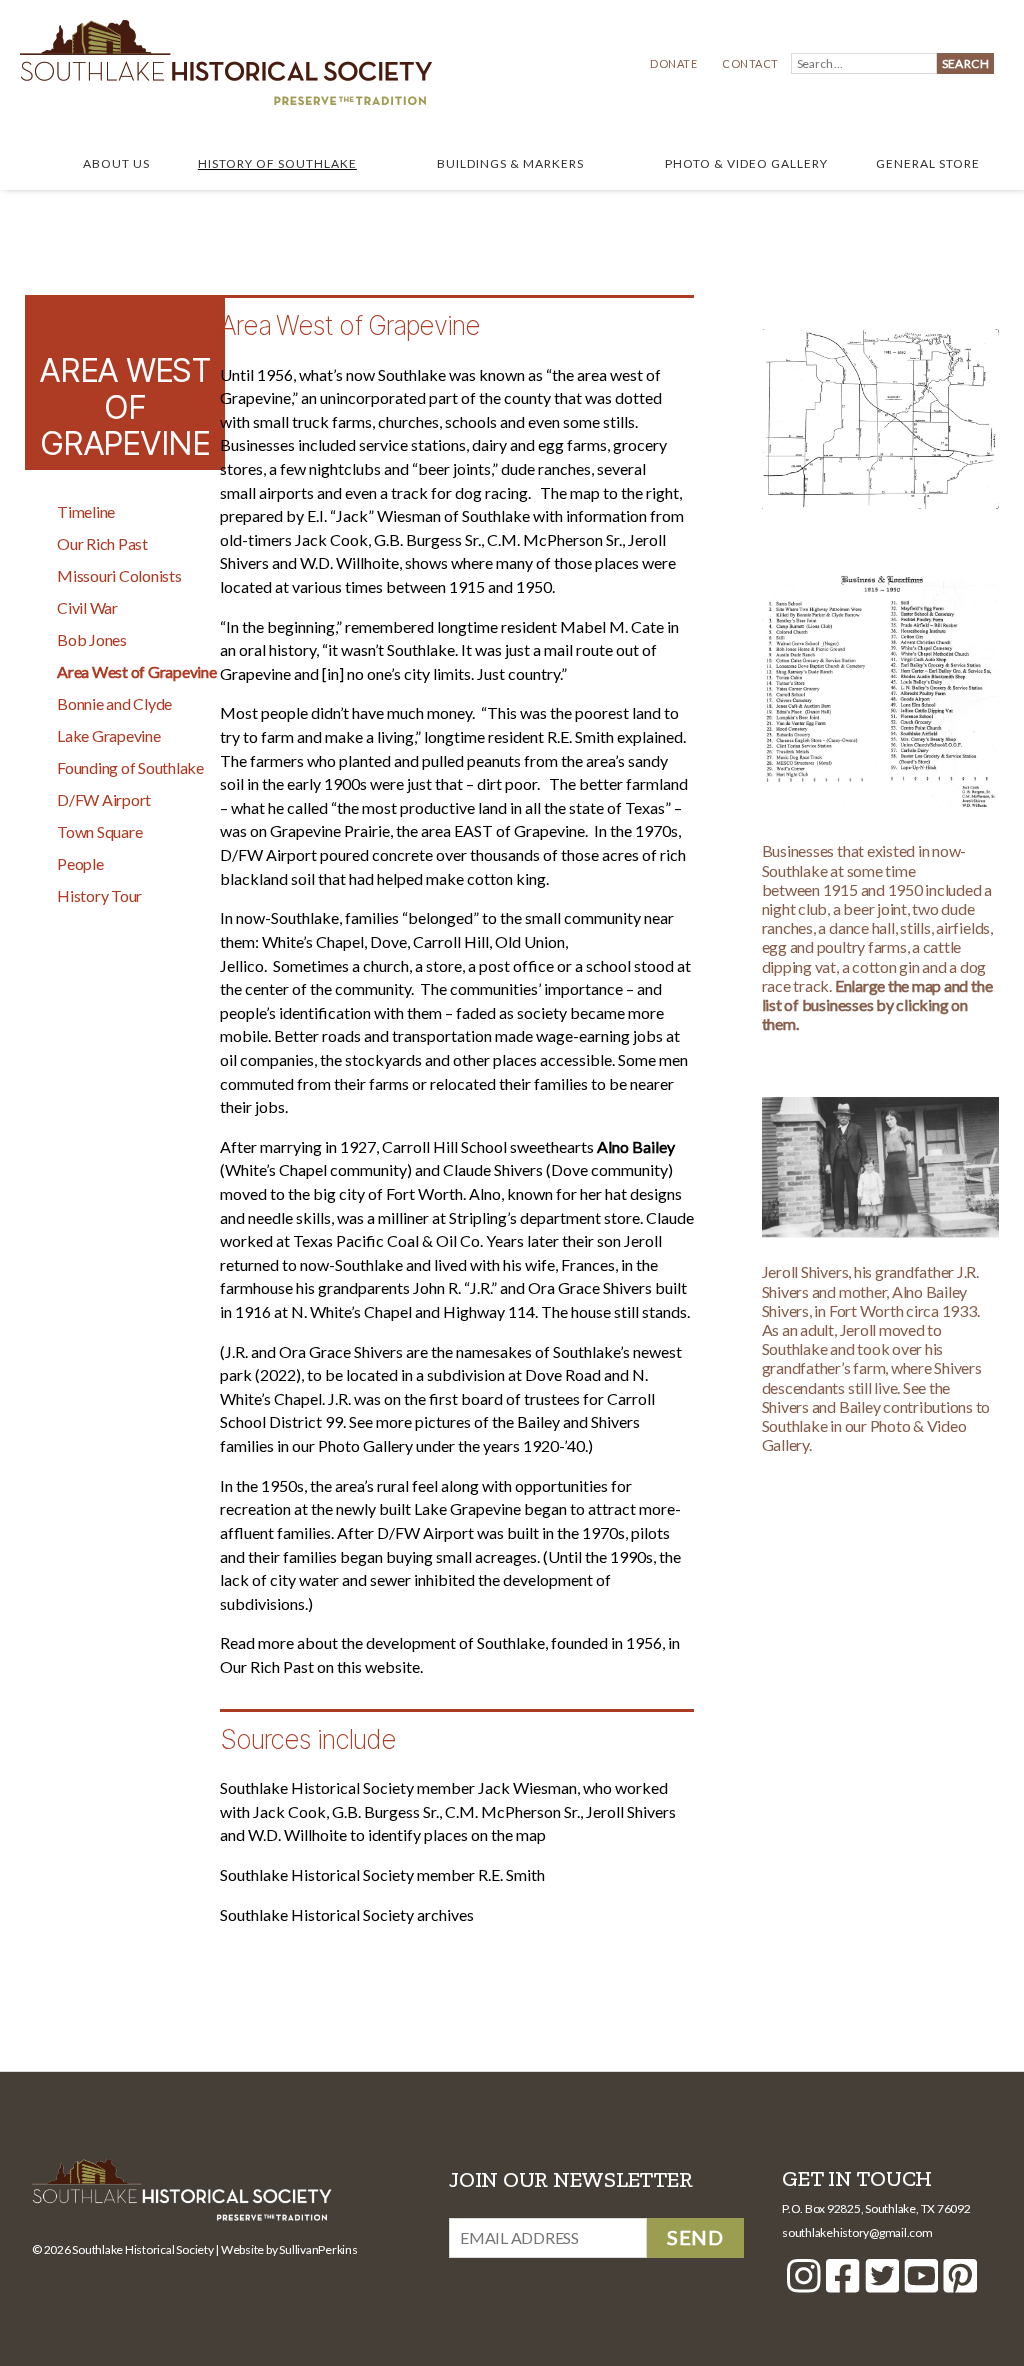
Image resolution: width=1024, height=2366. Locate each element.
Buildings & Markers (510, 164)
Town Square (99, 831)
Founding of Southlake (130, 767)
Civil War (87, 607)
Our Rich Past (102, 543)
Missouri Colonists (119, 575)
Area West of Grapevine (137, 671)
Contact (750, 63)
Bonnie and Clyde (114, 703)
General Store (928, 164)
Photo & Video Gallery (746, 164)
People (80, 863)
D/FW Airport (104, 799)
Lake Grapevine (109, 735)
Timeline (86, 511)
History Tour (99, 895)
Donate (673, 63)
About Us (116, 164)
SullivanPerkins (318, 2249)
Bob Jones (92, 639)
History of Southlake (277, 164)
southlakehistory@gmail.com (857, 2232)
